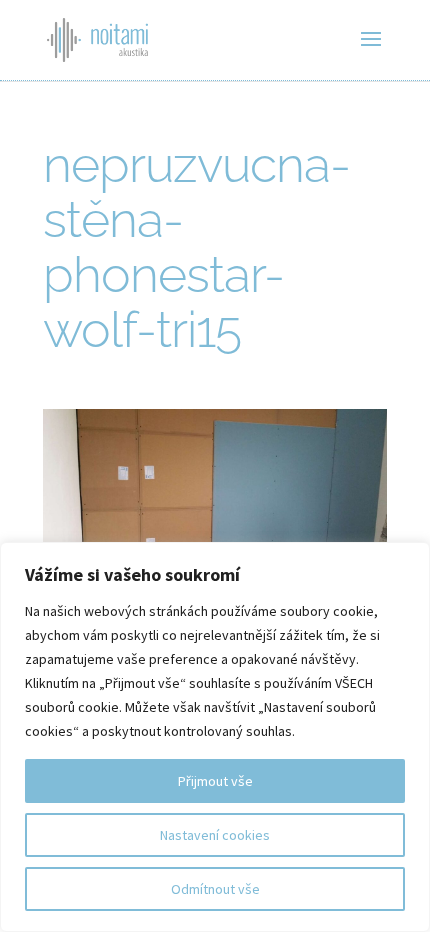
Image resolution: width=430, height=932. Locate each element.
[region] (215, 737)
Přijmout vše (215, 781)
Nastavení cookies (215, 835)
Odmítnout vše (215, 889)
